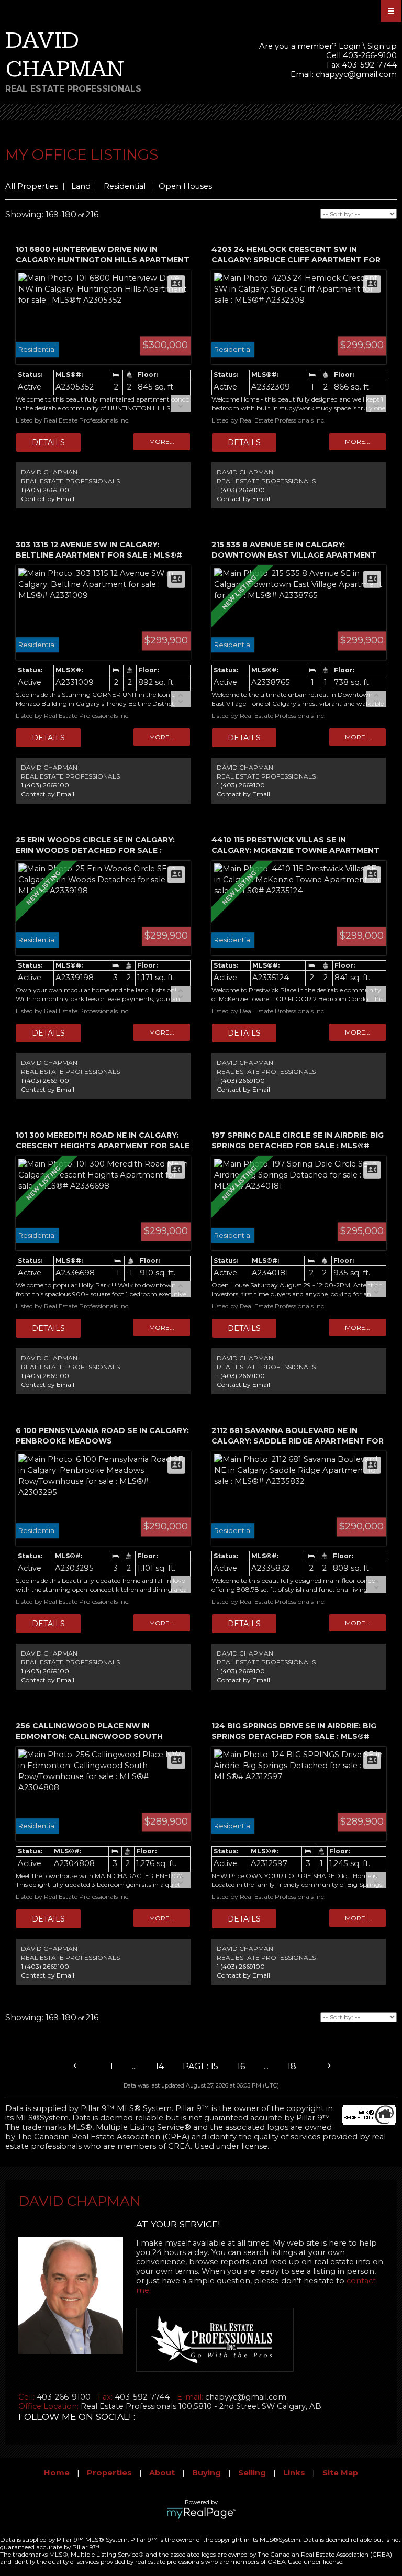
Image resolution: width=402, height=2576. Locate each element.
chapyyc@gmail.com (356, 74)
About (162, 2473)
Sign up (382, 46)
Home (57, 2473)
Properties (109, 2473)
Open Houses (185, 186)
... (134, 2066)
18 (292, 2066)
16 (241, 2066)
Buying (206, 2473)
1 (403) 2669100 (45, 490)
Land (81, 186)
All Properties (32, 186)
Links (294, 2473)
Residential (125, 186)
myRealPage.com (201, 2513)
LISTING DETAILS (48, 442)
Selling (252, 2473)
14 (160, 2066)
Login (350, 46)
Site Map (340, 2473)
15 (214, 2066)
